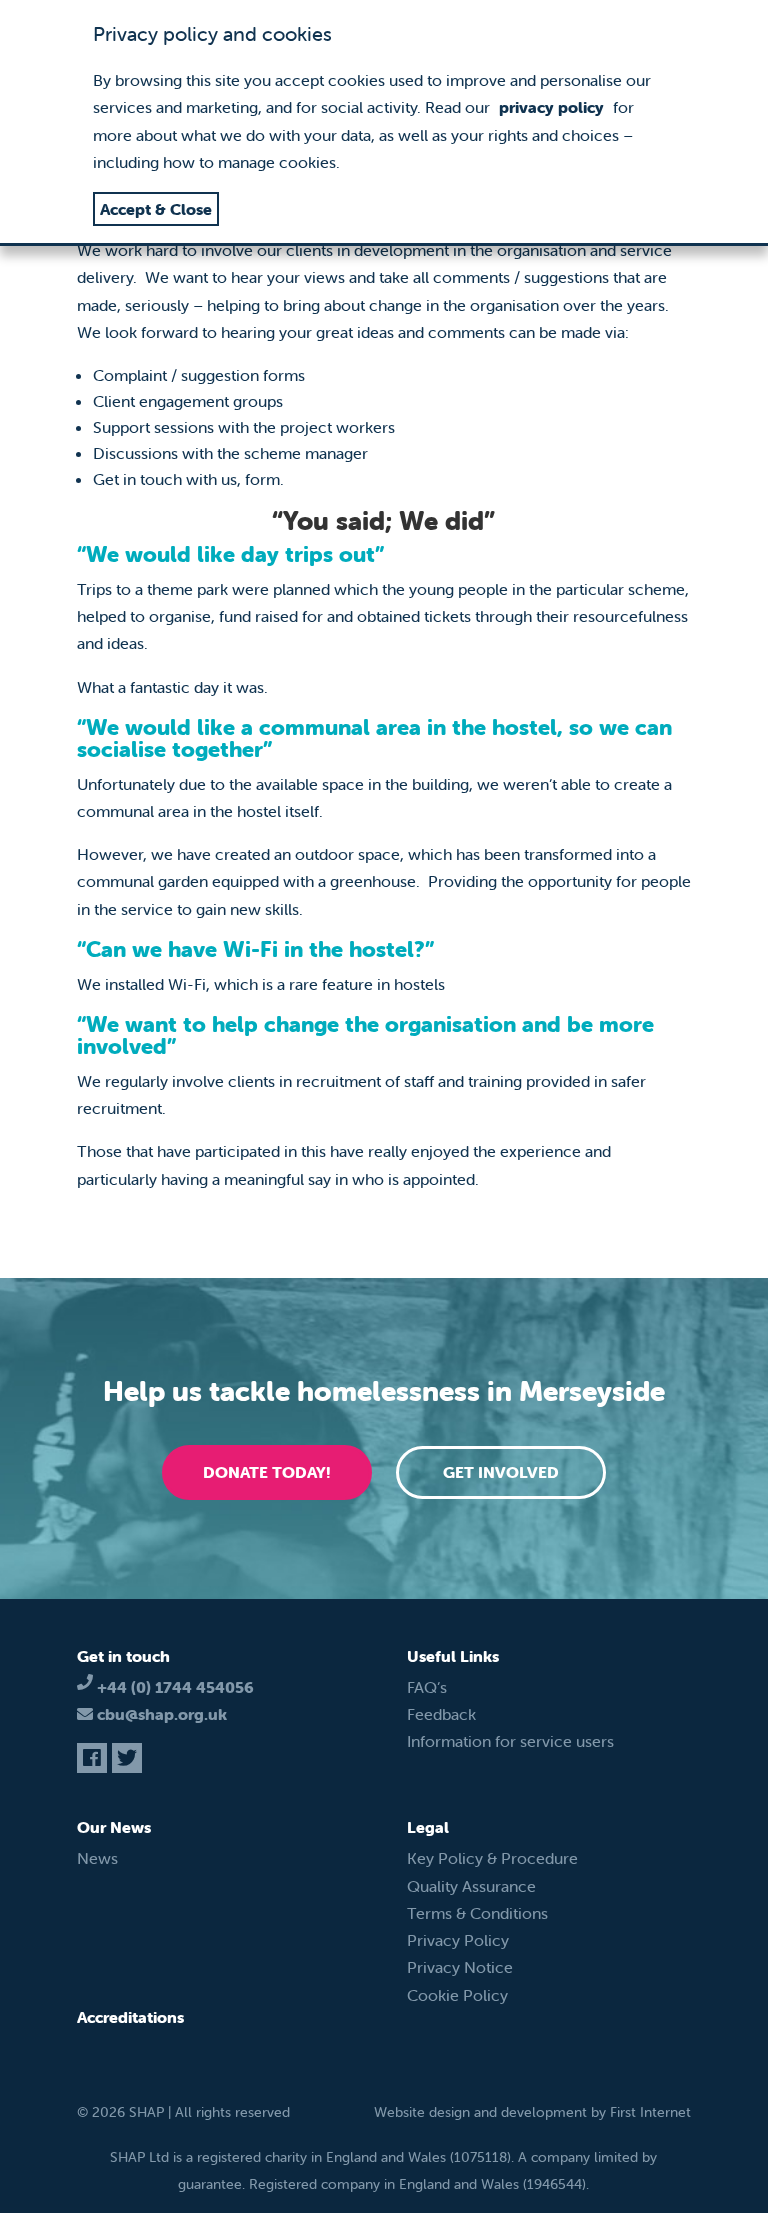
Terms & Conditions (477, 1913)
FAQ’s (427, 1687)
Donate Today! (267, 1472)
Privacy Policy (458, 1940)
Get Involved (501, 1472)
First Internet (650, 2112)
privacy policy (551, 107)
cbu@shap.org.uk (162, 1714)
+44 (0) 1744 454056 (175, 1687)
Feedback (441, 1714)
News (97, 1858)
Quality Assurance (471, 1886)
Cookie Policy (457, 1995)
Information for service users (510, 1741)
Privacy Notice (460, 1967)
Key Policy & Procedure (492, 1858)
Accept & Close (156, 209)
